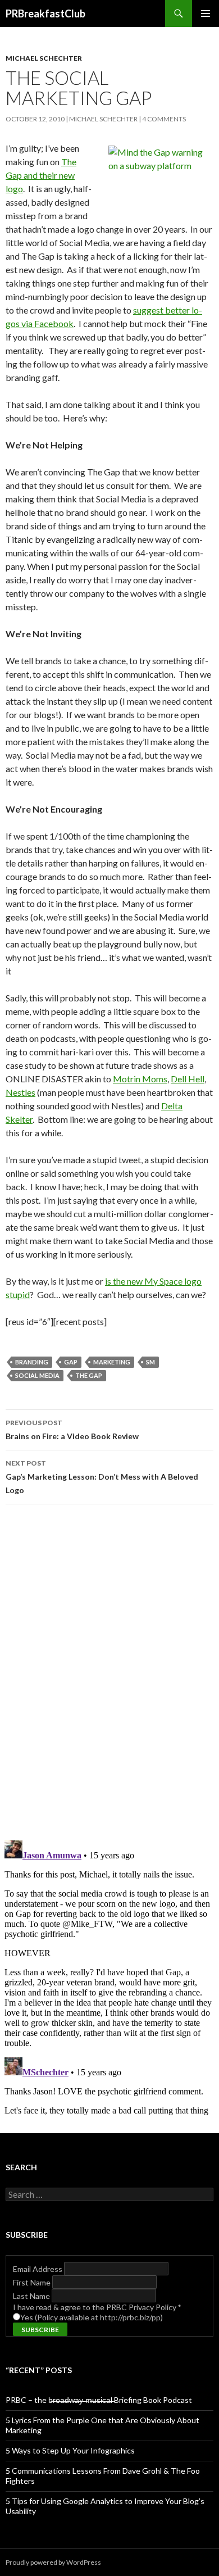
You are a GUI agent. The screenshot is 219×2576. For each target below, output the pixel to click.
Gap (14, 175)
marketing (112, 1362)
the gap (89, 1375)
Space (171, 1281)
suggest (148, 310)
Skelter (19, 1119)
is (108, 1281)
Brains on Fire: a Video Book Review (72, 1430)
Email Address (38, 2269)
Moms (155, 1079)
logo (14, 189)
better (177, 310)
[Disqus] (109, 1672)
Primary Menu (206, 13)
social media (37, 1375)
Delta (172, 1106)
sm (150, 1362)
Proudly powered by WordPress (53, 2562)
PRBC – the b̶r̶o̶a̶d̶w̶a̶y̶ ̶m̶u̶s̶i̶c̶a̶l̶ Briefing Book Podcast (99, 2400)
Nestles (20, 1092)
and (31, 175)
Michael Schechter (44, 58)
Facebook (54, 323)
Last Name (32, 2296)
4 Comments (164, 119)
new (67, 175)
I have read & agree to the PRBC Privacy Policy (97, 2307)
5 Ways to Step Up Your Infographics (70, 2450)
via (27, 323)
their (48, 175)
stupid (18, 1294)
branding (32, 1362)
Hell (196, 1079)
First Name (33, 2282)
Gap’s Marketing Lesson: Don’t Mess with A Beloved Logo (102, 1477)
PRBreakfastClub (45, 13)
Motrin (127, 1079)
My (151, 1281)
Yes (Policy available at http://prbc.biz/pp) (92, 2317)
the (119, 1281)
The (69, 162)
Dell (179, 1079)
